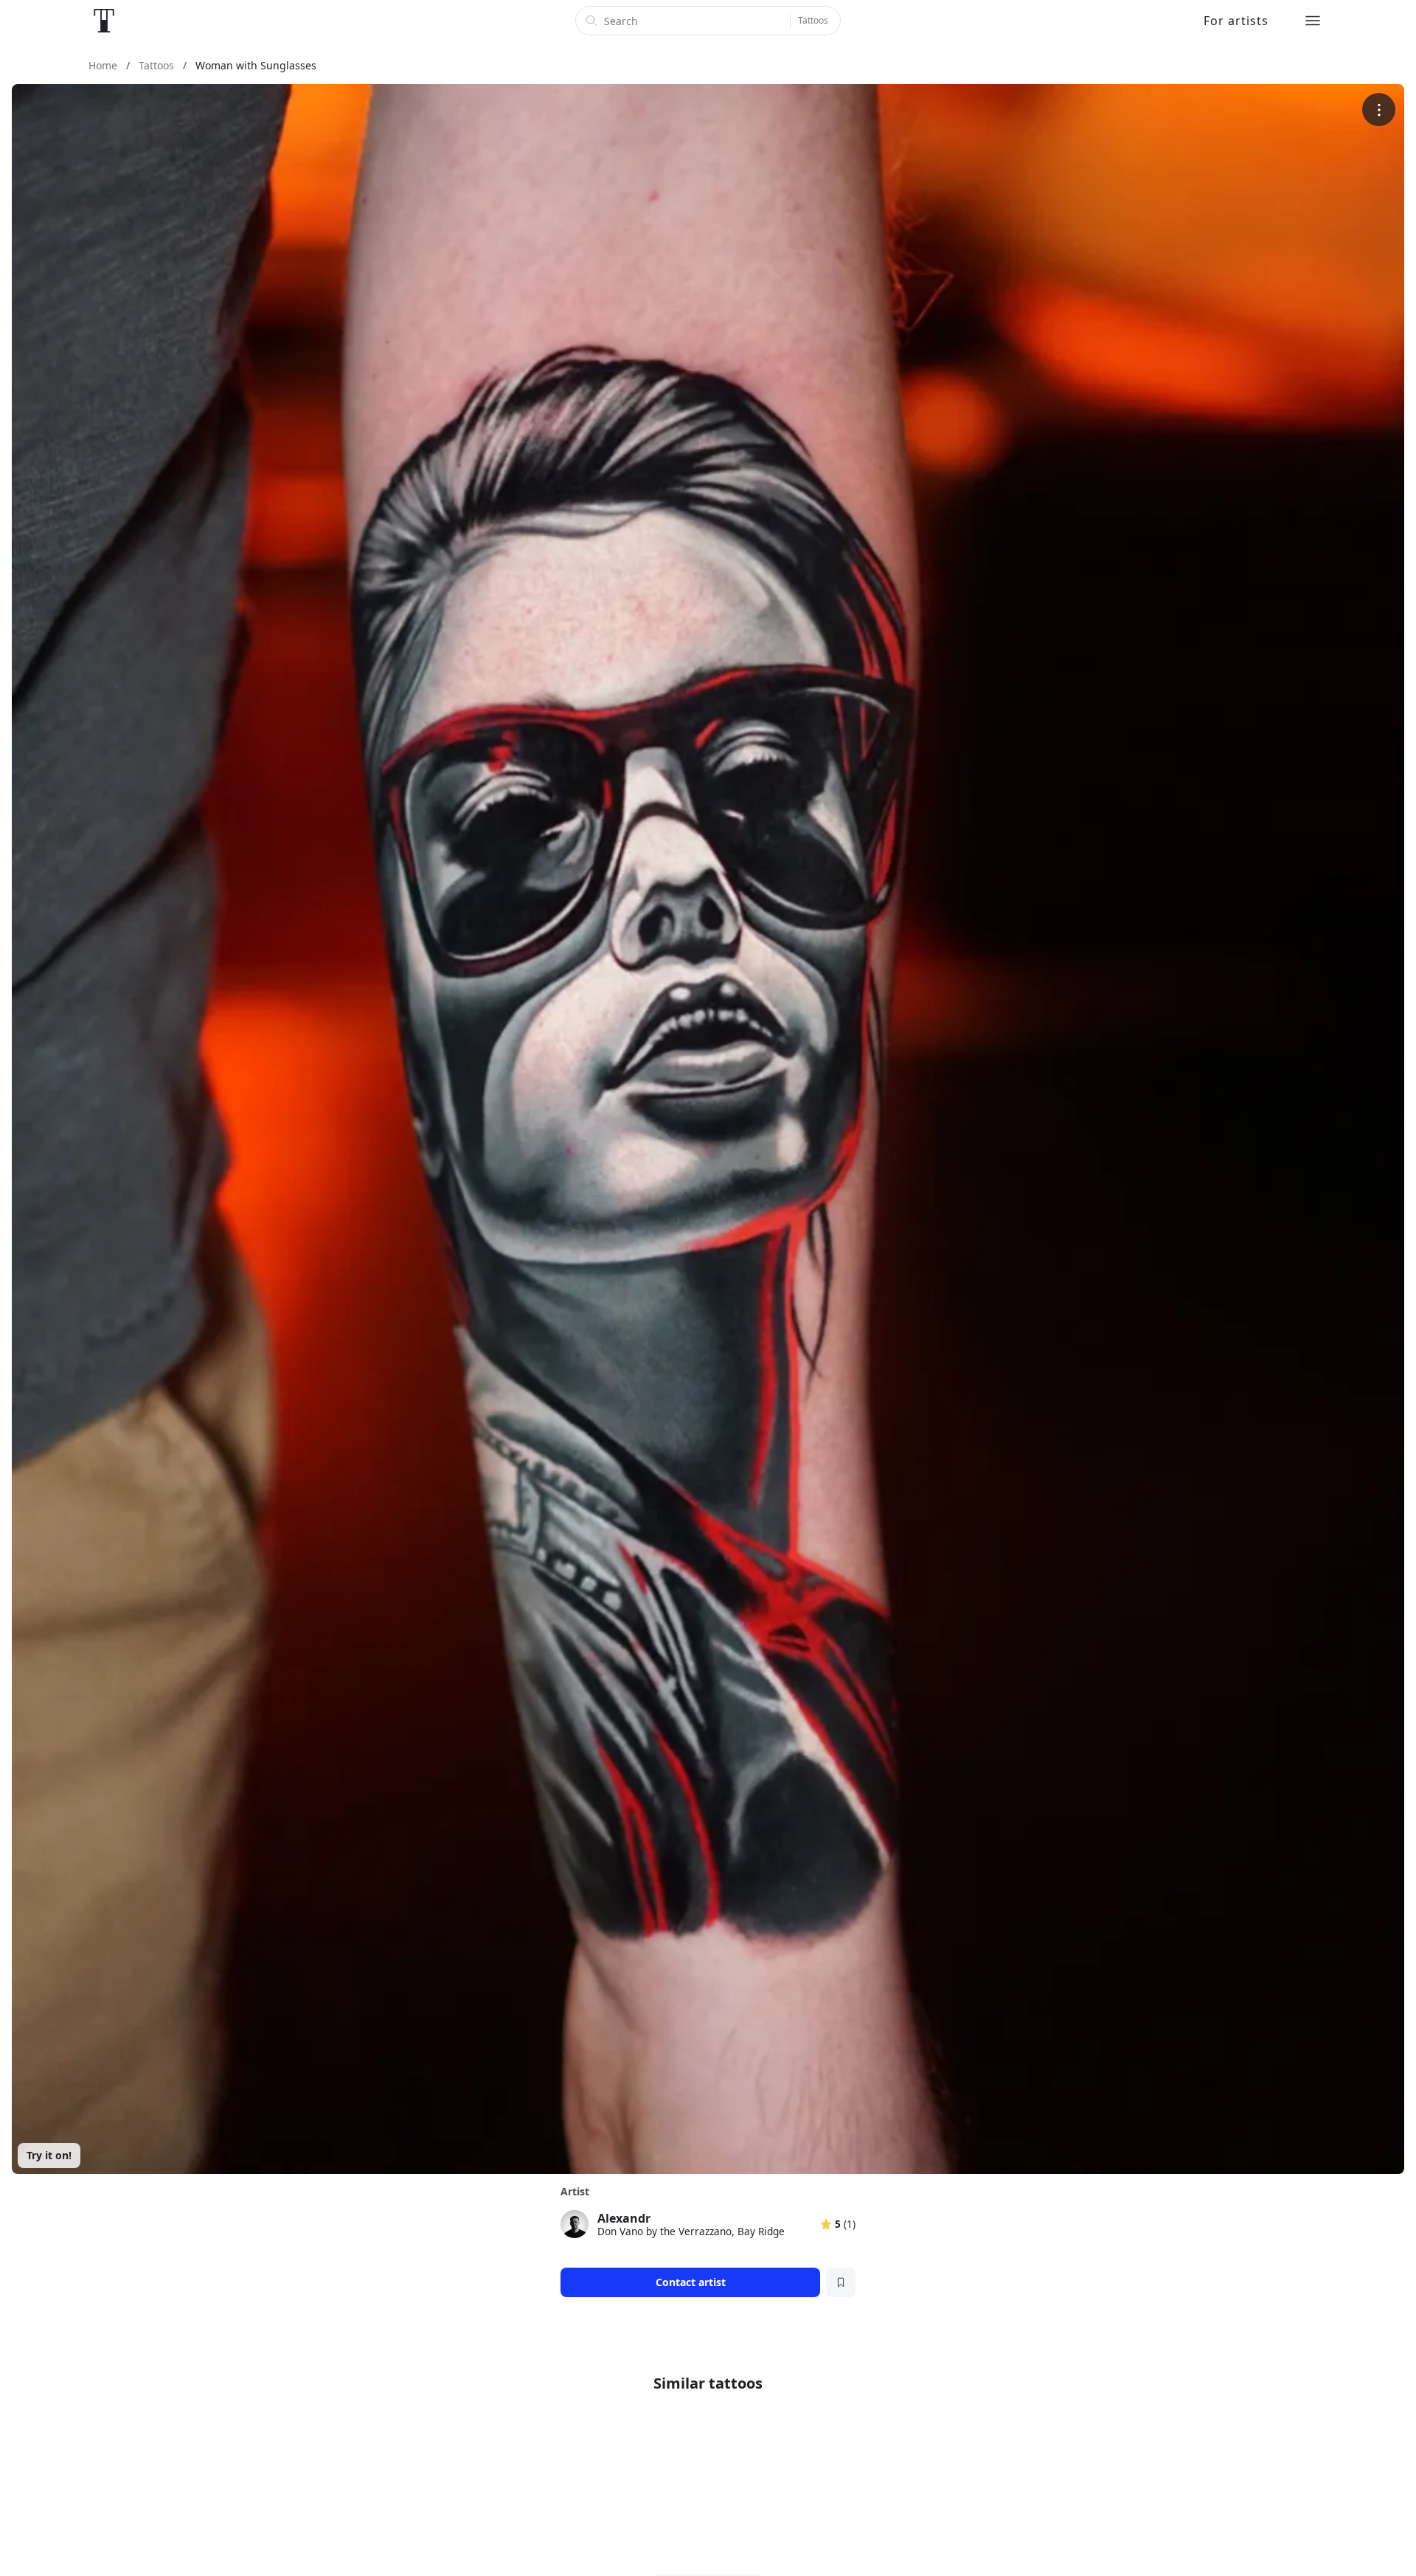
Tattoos (813, 20)
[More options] (1379, 110)
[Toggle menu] (1313, 21)
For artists (1236, 21)
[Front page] (104, 21)
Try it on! (49, 2155)
